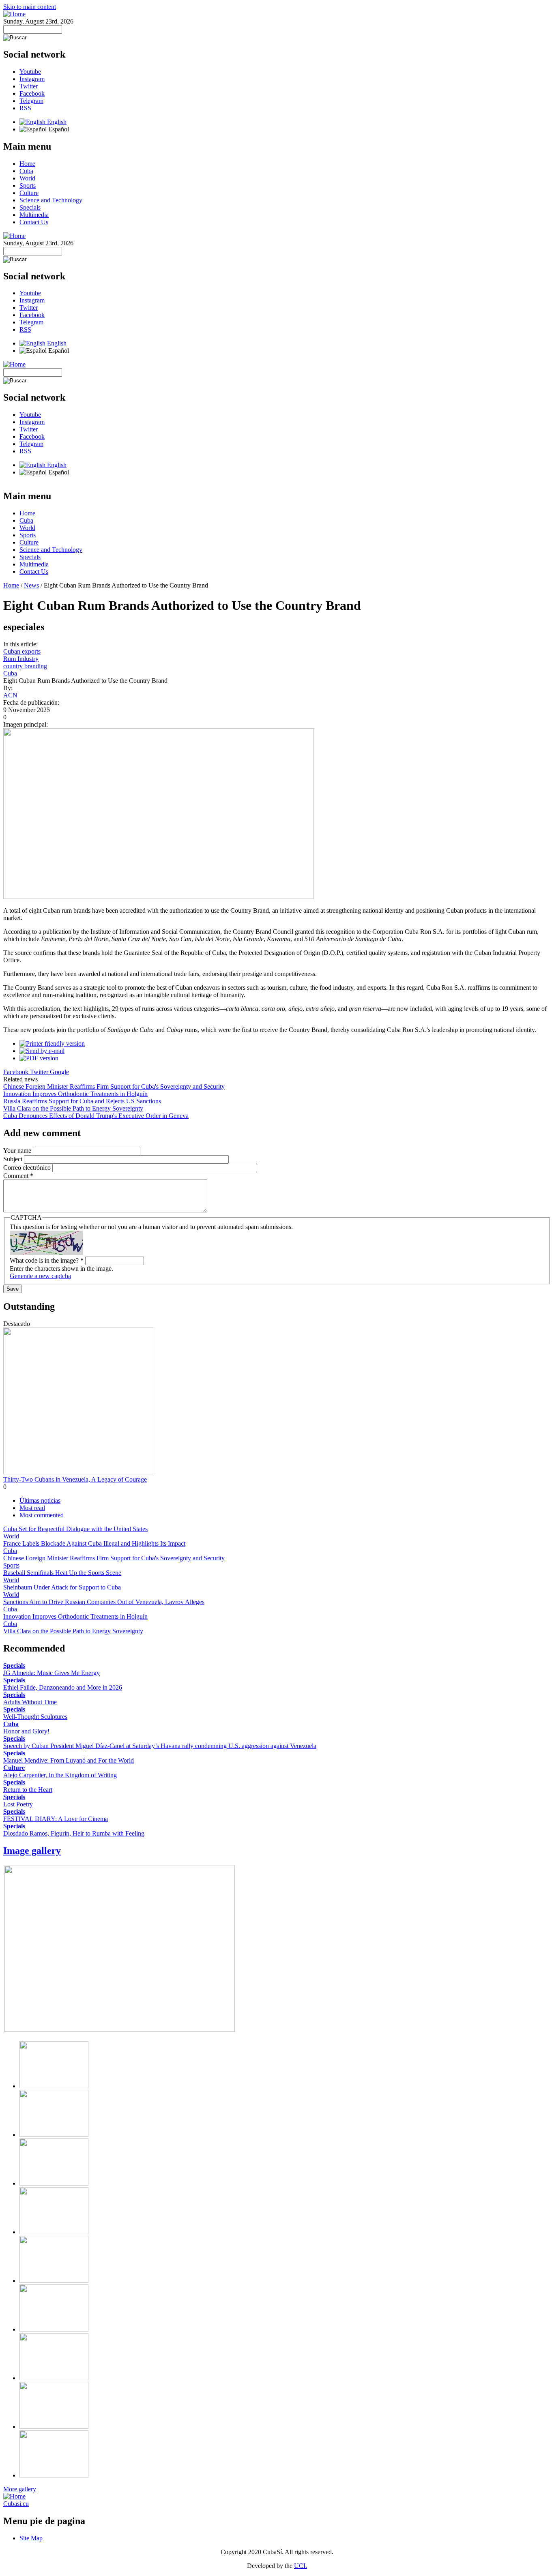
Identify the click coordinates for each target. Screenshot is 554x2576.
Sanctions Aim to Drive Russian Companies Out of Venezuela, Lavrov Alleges (104, 1602)
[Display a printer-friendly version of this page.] (52, 1043)
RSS (25, 108)
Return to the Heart (28, 1790)
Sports (28, 186)
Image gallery (32, 1851)
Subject (14, 1159)
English (56, 122)
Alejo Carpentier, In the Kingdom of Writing (60, 1775)
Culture (29, 193)
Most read (32, 1508)
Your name (18, 1151)
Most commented (42, 1515)
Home (27, 164)
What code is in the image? (47, 1260)
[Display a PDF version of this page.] (39, 1058)
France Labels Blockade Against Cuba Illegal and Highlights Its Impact (94, 1543)
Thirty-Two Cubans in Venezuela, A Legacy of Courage (75, 1479)
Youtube (30, 72)
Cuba (26, 171)
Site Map (31, 2538)
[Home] (14, 14)
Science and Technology (51, 200)
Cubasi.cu (16, 2504)
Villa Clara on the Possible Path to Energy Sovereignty (73, 1108)
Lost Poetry (18, 1804)
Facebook (32, 93)
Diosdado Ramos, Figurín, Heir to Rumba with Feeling (74, 1833)
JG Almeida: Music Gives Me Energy (52, 1673)
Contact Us (34, 222)
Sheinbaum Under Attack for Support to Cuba (62, 1587)
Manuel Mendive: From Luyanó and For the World (69, 1760)
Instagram (32, 79)
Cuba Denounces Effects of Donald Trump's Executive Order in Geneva (96, 1116)
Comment (18, 1176)
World (27, 178)
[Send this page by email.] (42, 1051)
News (31, 585)
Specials (30, 207)
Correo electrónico (28, 1168)
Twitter (29, 86)
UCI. (301, 2566)
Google (59, 1072)
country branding (25, 666)
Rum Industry (21, 659)
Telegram (31, 101)
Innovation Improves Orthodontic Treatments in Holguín (75, 1094)
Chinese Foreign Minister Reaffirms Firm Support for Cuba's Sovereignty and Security (114, 1086)
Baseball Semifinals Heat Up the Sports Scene (62, 1573)
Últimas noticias (40, 1500)
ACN (10, 695)
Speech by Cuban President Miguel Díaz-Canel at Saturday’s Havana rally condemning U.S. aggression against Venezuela (160, 1746)
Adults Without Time (30, 1702)
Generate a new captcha (40, 1276)
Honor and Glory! (26, 1731)
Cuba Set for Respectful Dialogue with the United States (75, 1529)
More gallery (20, 2489)
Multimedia (34, 215)
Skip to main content (30, 7)
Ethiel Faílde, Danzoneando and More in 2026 (63, 1687)
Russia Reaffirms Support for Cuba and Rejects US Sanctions (82, 1101)
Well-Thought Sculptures (35, 1717)
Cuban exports (22, 651)
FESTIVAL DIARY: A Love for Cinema (56, 1819)
